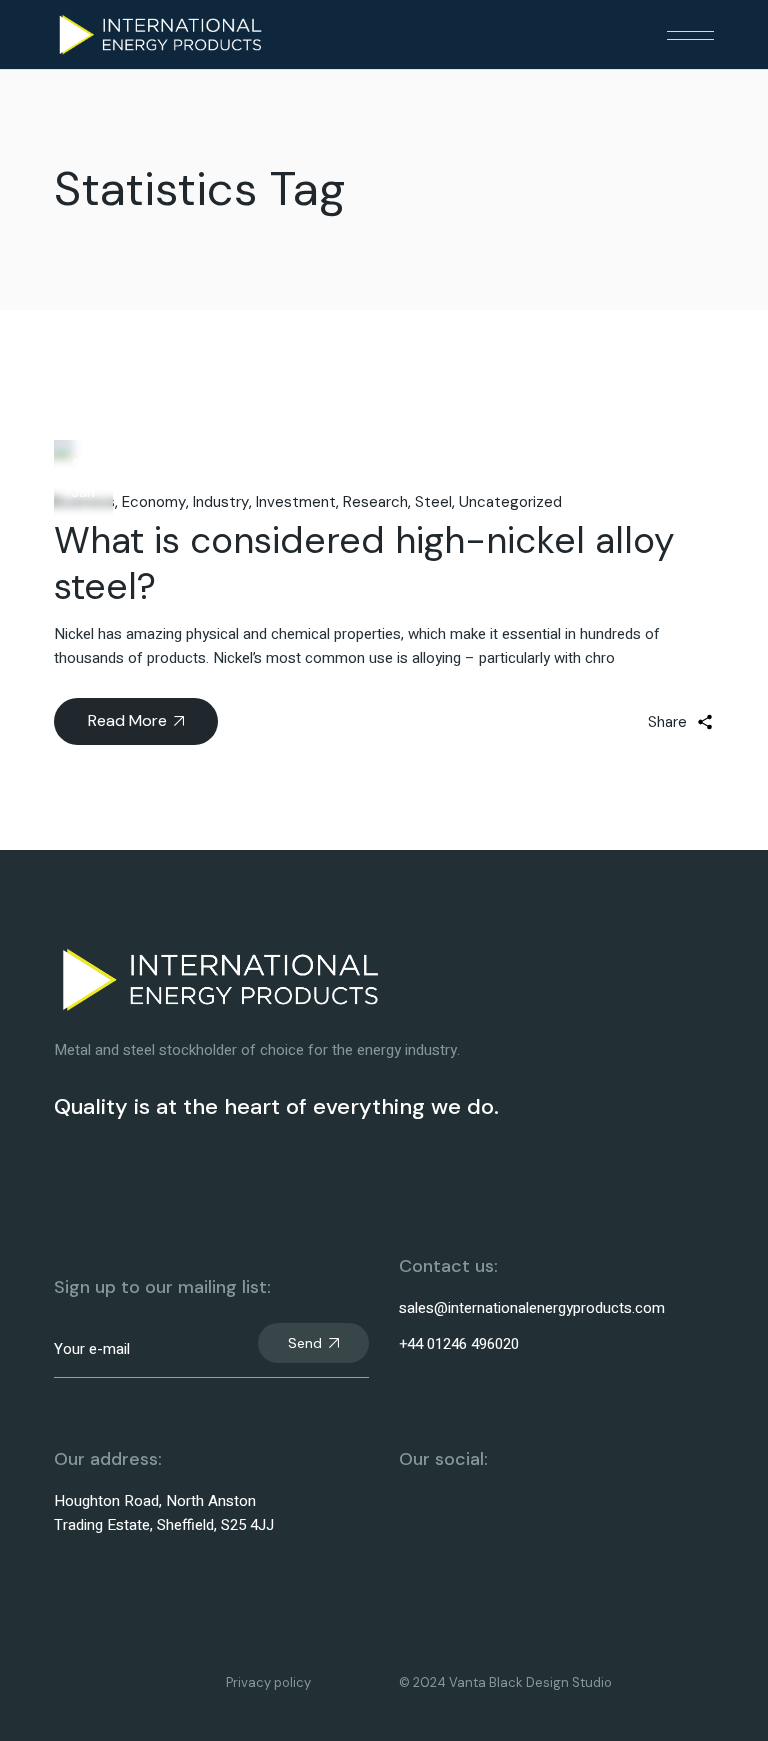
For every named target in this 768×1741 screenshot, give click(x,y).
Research (375, 502)
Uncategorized (510, 502)
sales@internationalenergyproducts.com (532, 1308)
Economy (154, 502)
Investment (296, 502)
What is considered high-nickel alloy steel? (364, 563)
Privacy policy (268, 1682)
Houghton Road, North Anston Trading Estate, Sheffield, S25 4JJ (164, 1513)
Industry (221, 502)
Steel (433, 502)
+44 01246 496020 (459, 1344)
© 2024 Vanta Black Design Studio (505, 1682)
